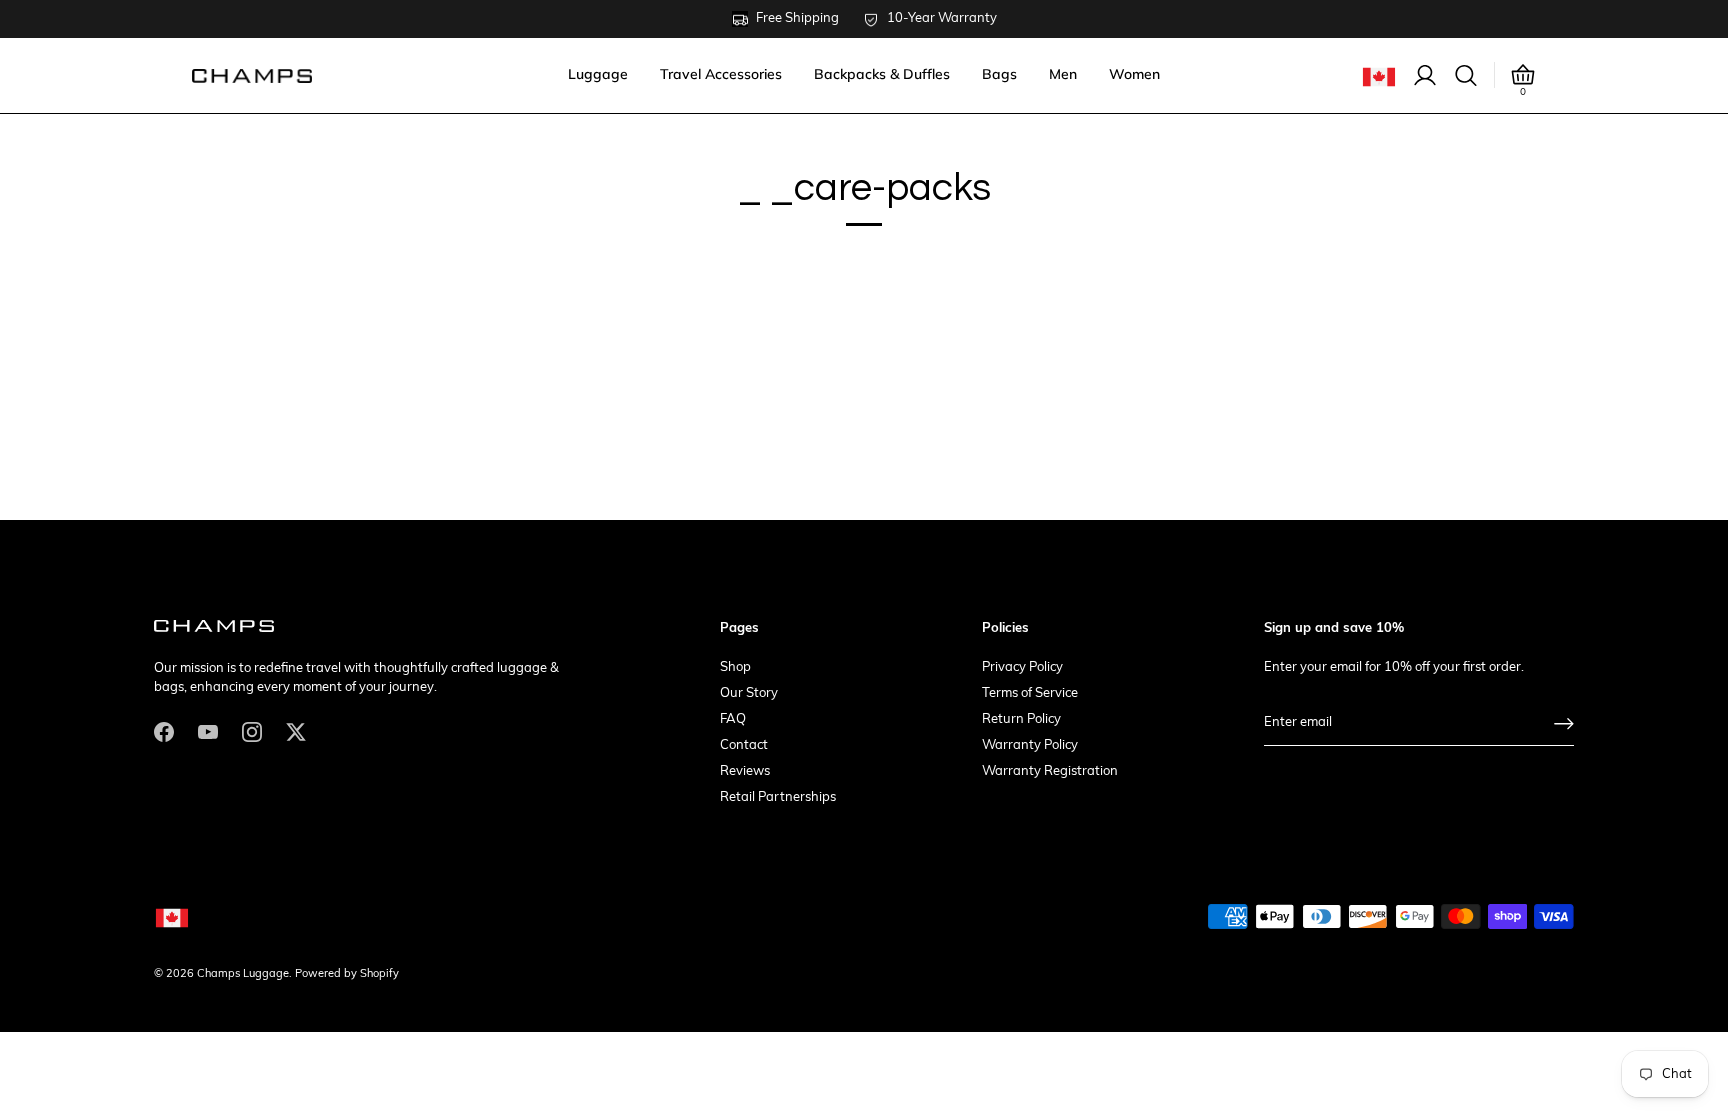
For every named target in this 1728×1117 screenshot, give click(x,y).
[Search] (1466, 75)
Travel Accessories (721, 74)
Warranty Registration (1050, 771)
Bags (999, 74)
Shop (735, 667)
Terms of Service (1030, 693)
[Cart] (1523, 75)
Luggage (598, 74)
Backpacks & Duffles (882, 74)
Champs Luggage (243, 974)
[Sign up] (1564, 723)
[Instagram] (252, 731)
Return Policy (1021, 719)
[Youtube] (208, 731)
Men (1063, 74)
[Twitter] (296, 731)
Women (1134, 74)
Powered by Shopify (347, 974)
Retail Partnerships (778, 797)
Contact (744, 745)
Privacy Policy (1022, 667)
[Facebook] (164, 731)
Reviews (745, 771)
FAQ (733, 719)
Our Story (749, 693)
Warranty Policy (1030, 745)
